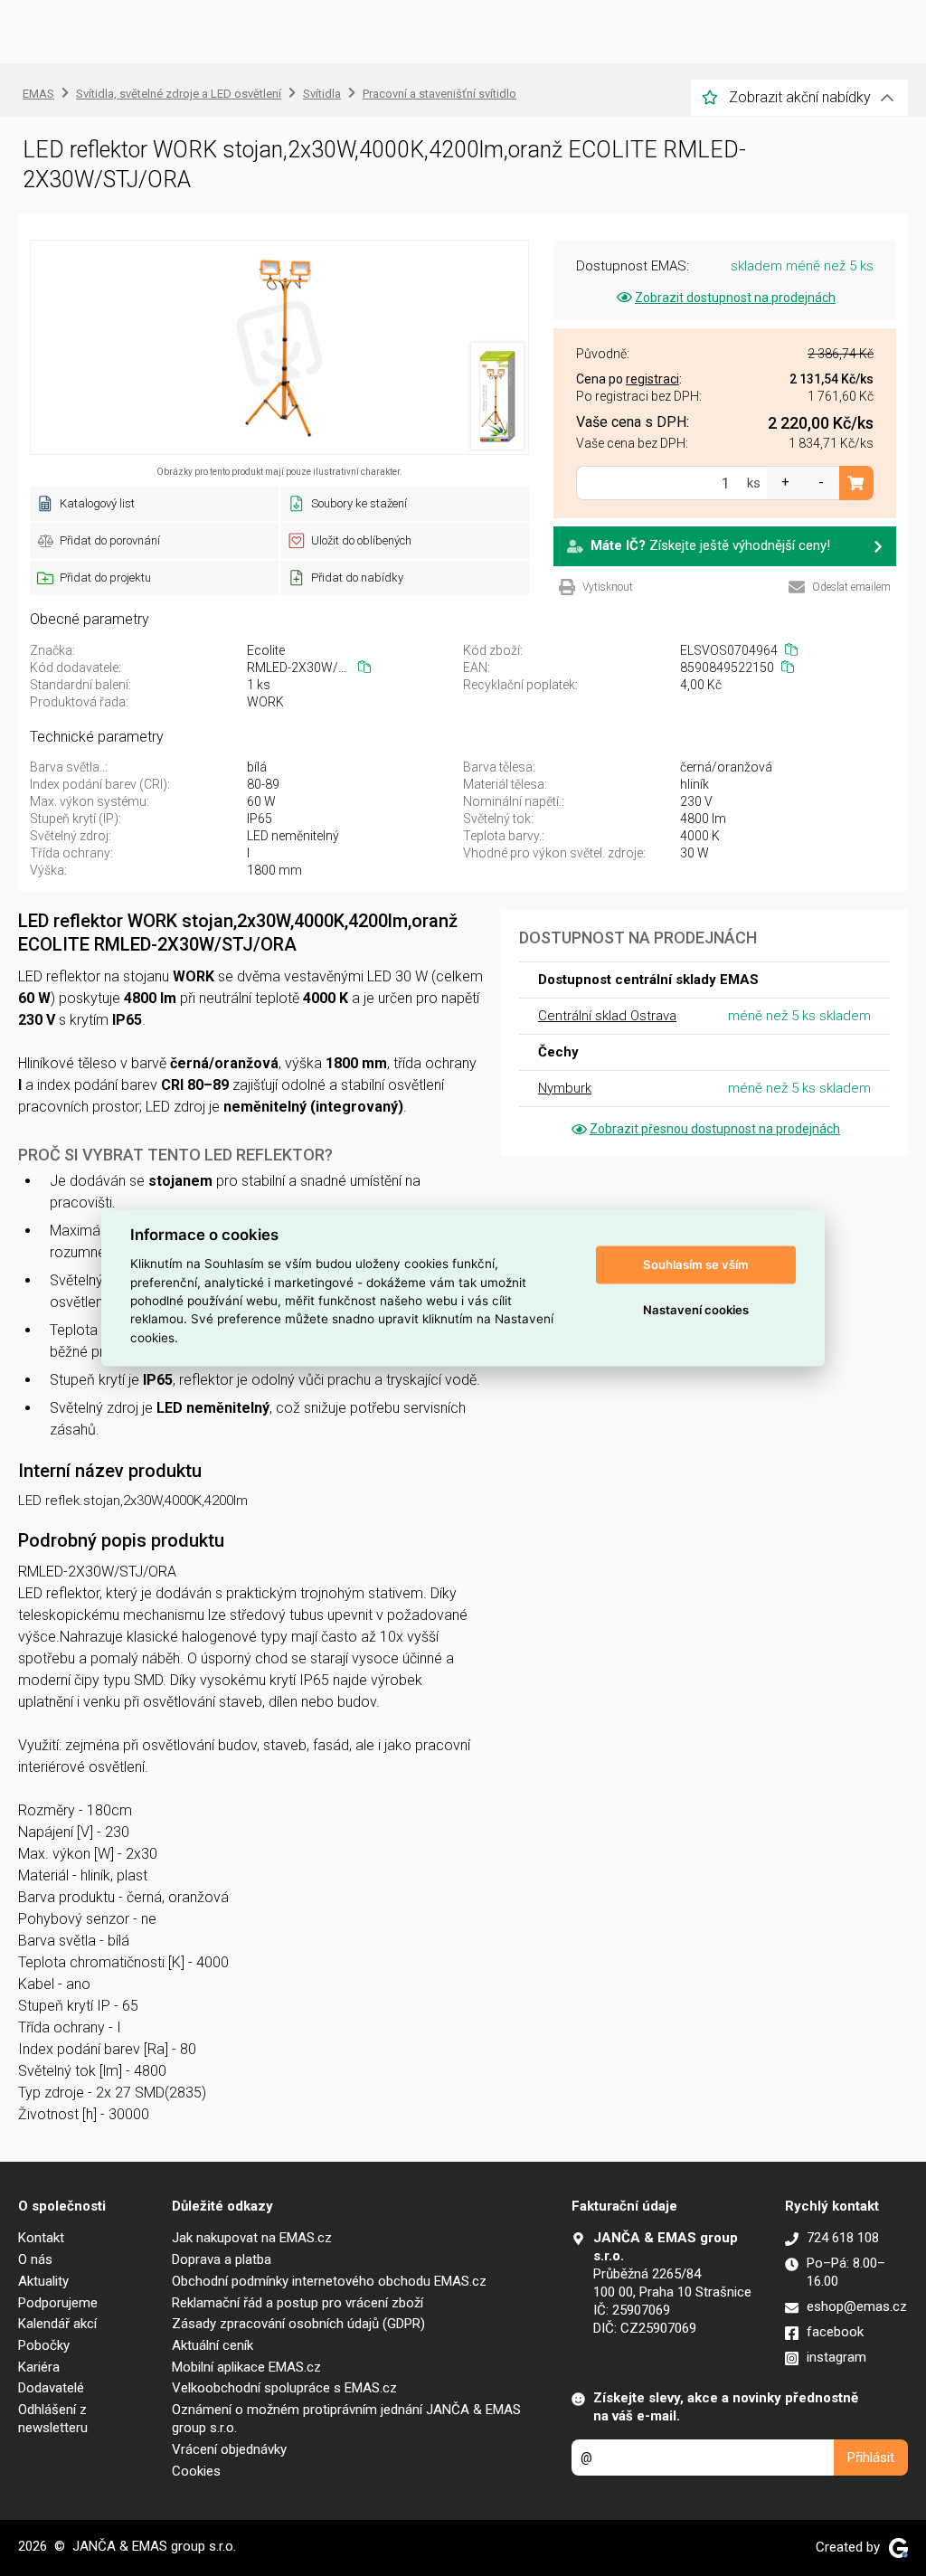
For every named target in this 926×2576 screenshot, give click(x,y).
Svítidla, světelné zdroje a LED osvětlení (179, 94)
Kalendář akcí (57, 2324)
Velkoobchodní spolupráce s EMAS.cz (284, 2388)
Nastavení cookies (696, 1310)
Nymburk (565, 1088)
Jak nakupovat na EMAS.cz (252, 2238)
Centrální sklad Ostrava (607, 1016)
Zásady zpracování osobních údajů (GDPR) (298, 2324)
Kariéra (39, 2367)
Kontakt (41, 2238)
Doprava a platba (222, 2259)
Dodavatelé (51, 2388)
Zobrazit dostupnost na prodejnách (735, 298)
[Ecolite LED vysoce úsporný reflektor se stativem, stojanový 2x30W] (279, 347)
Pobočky (44, 2345)
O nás (35, 2259)
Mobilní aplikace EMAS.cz (246, 2367)
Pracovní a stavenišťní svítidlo (439, 94)
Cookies (196, 2471)
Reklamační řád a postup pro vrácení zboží (298, 2303)
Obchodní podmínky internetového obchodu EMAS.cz (329, 2281)
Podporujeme (58, 2303)
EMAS (38, 94)
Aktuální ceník (213, 2345)
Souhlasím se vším (696, 1264)
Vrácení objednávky (229, 2449)
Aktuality (43, 2281)
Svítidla (322, 94)
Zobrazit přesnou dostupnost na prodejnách (715, 1129)
